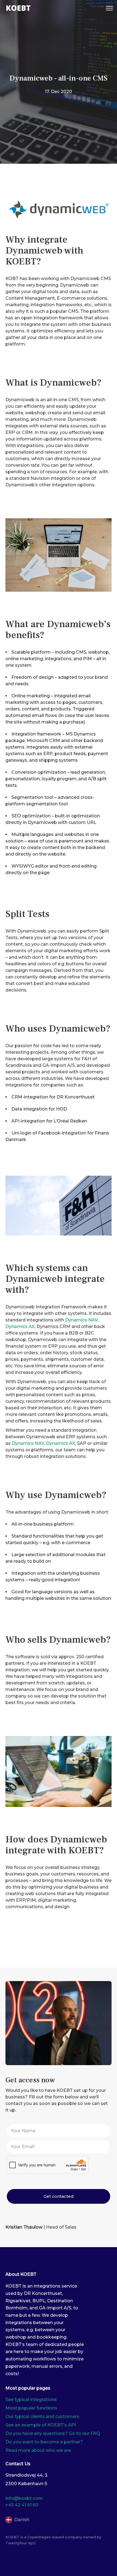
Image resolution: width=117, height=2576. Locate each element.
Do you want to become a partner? (44, 2442)
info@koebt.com (24, 2498)
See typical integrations (31, 2400)
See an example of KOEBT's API (41, 2425)
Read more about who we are (38, 2450)
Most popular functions (31, 2408)
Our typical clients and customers (42, 2416)
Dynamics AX (20, 1326)
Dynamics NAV (81, 1320)
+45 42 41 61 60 (22, 2505)
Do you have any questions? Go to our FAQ (53, 2433)
